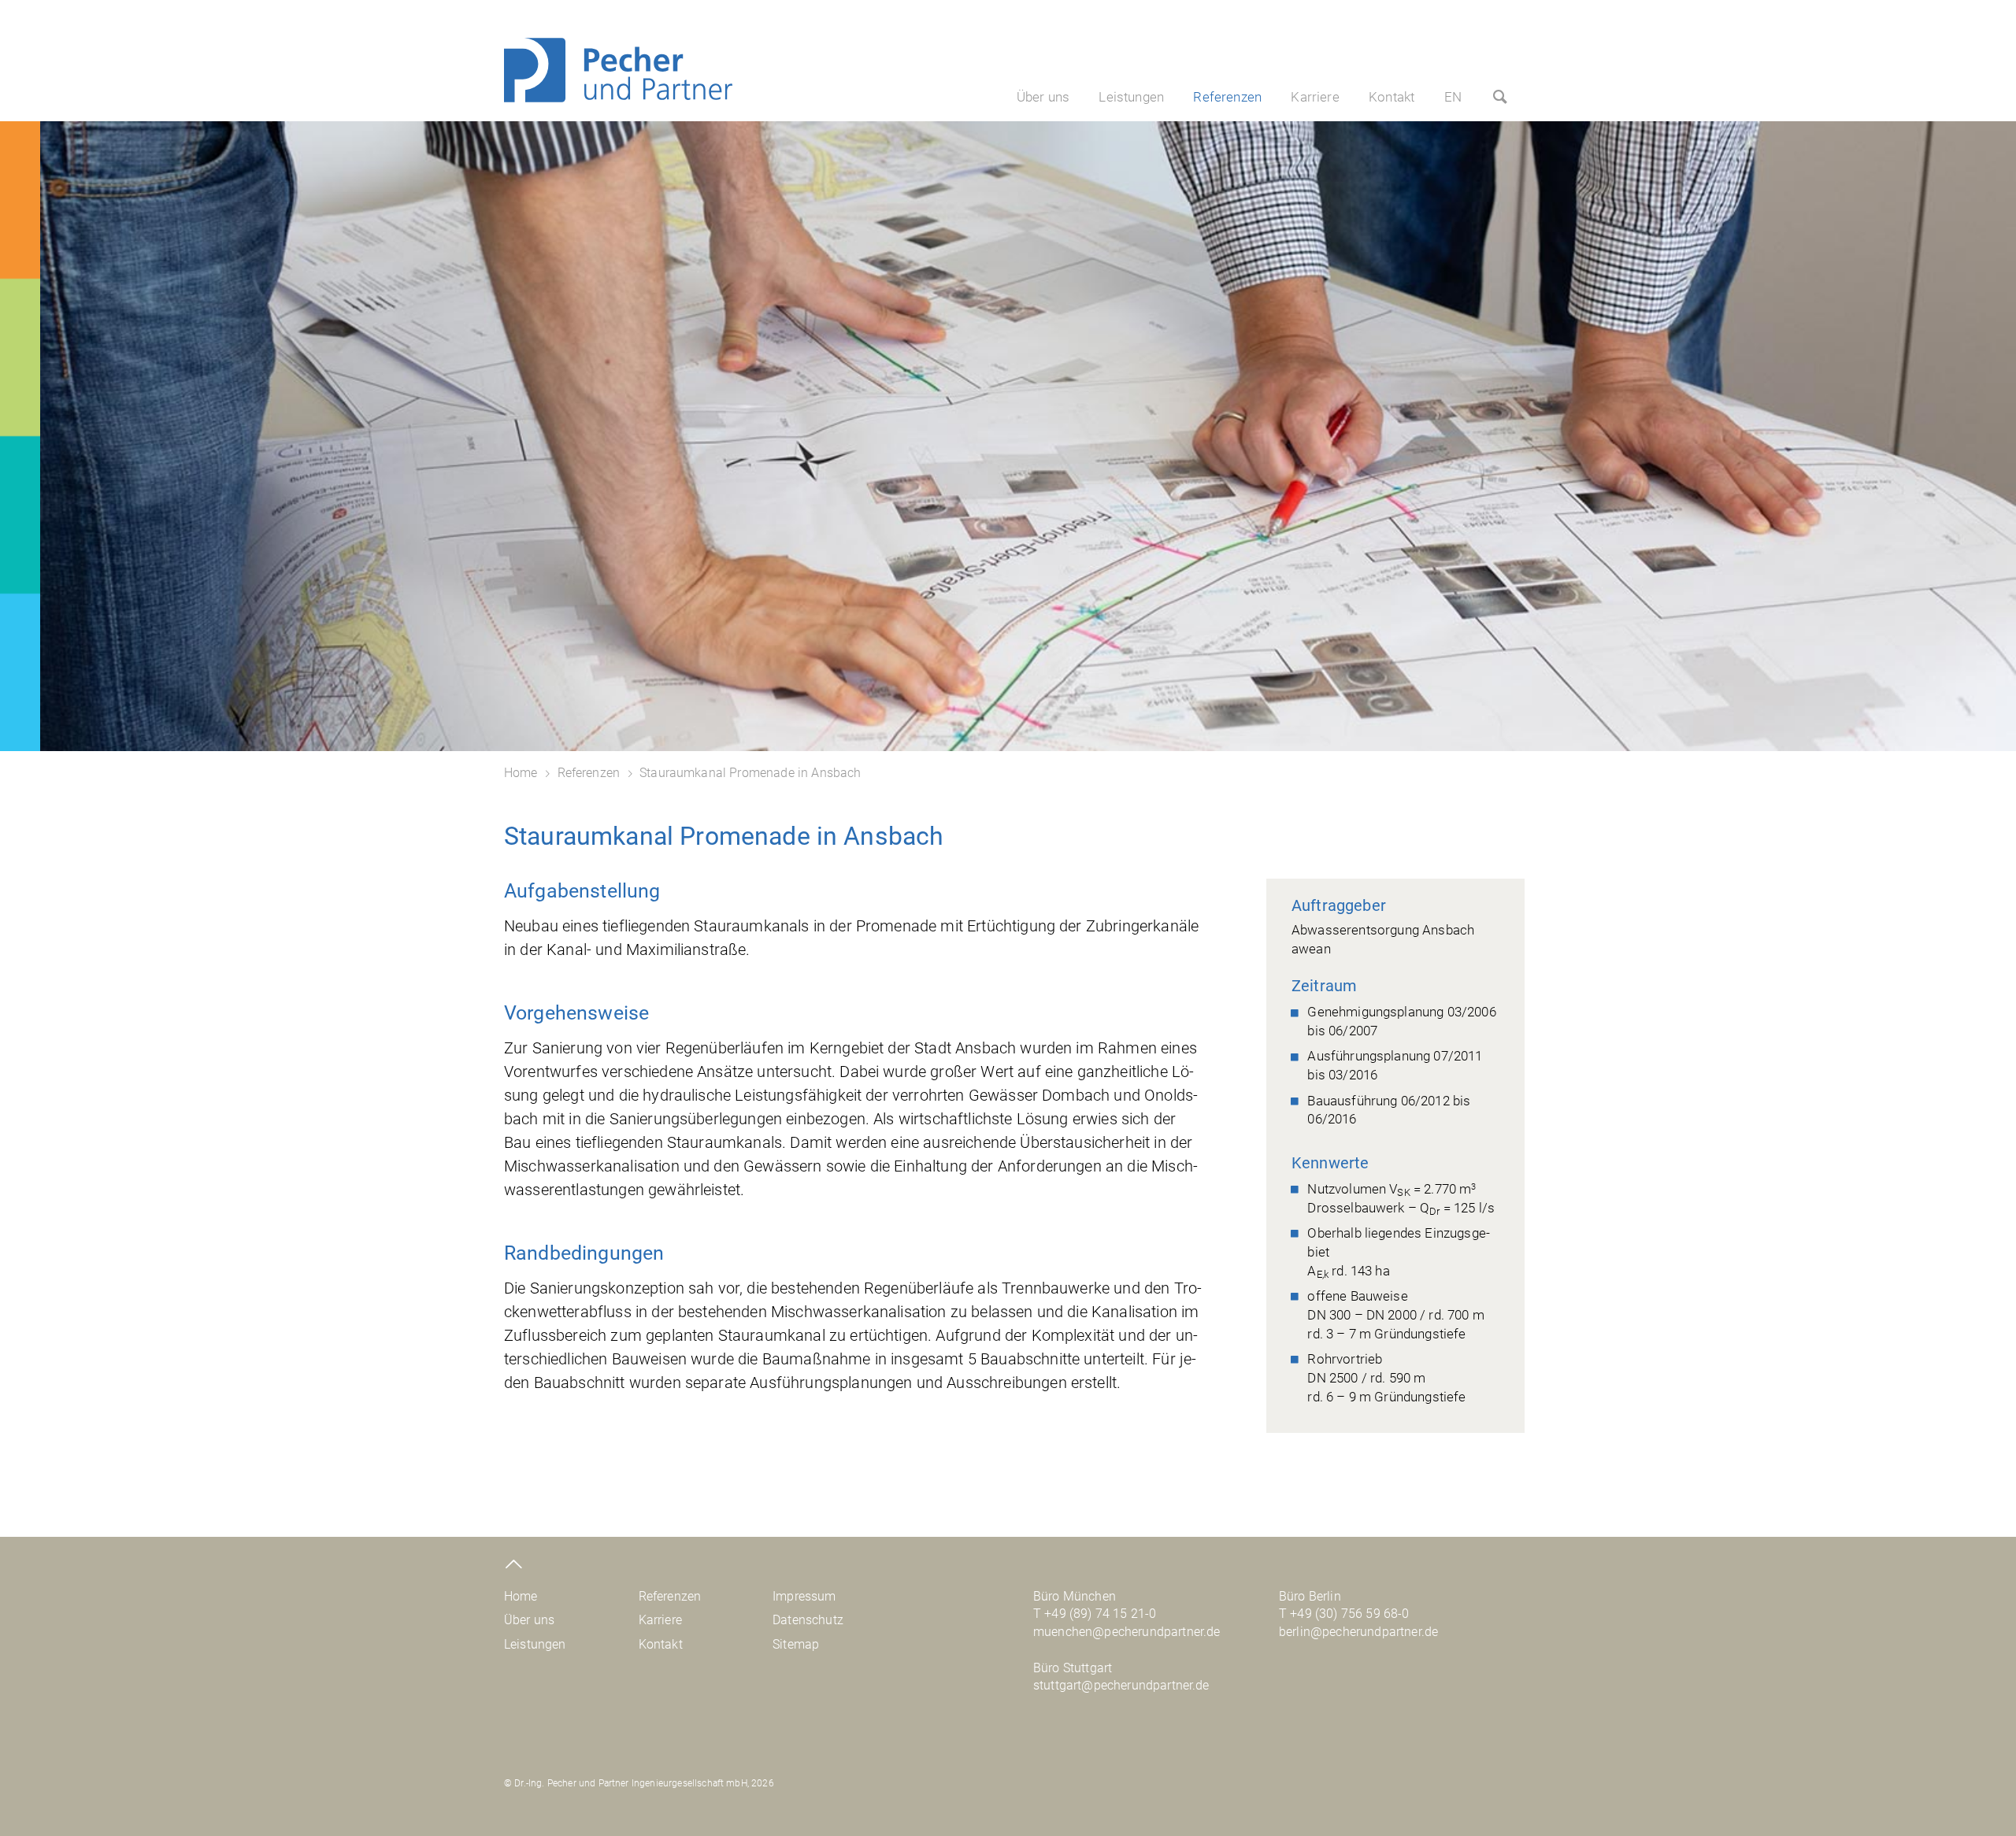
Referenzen (1227, 97)
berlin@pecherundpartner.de (1358, 1632)
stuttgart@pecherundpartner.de (1121, 1685)
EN (1453, 97)
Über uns (1043, 97)
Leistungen (1131, 97)
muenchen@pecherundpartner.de (1127, 1632)
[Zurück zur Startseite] (618, 98)
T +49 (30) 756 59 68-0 (1344, 1614)
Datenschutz (808, 1620)
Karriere (1315, 97)
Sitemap (796, 1644)
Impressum (804, 1596)
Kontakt (1392, 97)
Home (521, 773)
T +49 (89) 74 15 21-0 (1095, 1614)
